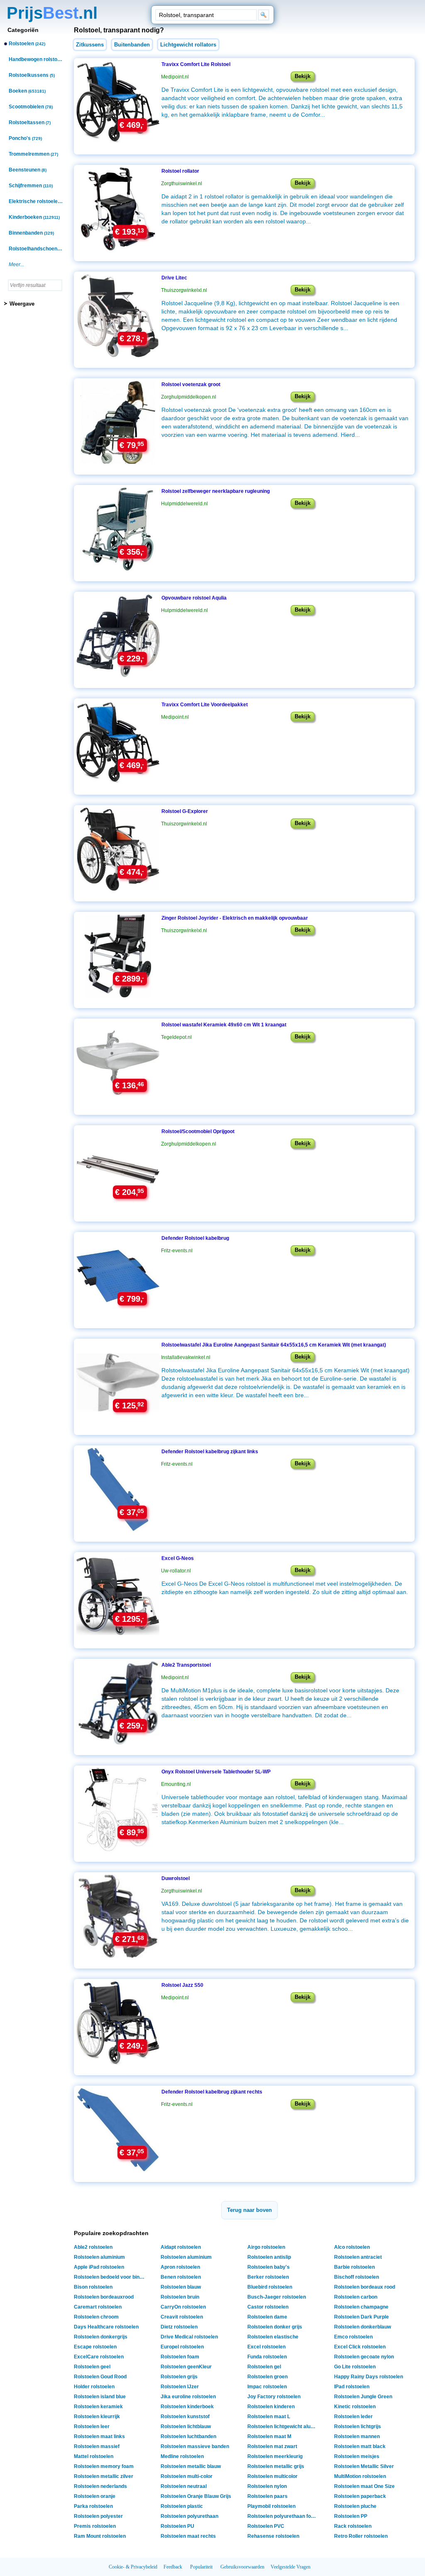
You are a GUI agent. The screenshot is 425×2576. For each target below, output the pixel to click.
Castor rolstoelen (268, 2307)
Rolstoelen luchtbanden (188, 2436)
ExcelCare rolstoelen (99, 2357)
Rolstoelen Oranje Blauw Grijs (196, 2496)
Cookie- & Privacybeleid (133, 2567)
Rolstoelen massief (97, 2446)
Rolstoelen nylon (267, 2486)
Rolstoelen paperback (360, 2496)
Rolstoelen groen (267, 2377)
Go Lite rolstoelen (355, 2367)
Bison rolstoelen (93, 2287)
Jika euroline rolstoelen (188, 2397)
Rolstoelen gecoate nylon (364, 2357)
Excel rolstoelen (266, 2347)
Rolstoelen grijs (179, 2377)
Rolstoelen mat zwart (272, 2446)
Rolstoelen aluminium (99, 2257)
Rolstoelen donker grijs (275, 2327)
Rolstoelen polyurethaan (189, 2516)
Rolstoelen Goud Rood (100, 2377)
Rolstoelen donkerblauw (363, 2327)
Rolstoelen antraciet (358, 2257)
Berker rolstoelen (268, 2277)
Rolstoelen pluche (355, 2506)
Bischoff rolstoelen (357, 2277)
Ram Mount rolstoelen (100, 2536)
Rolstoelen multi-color (187, 2476)
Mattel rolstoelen (94, 2456)
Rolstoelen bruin (180, 2297)
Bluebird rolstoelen (270, 2287)
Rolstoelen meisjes (357, 2456)
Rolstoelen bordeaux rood (365, 2287)
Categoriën (23, 30)
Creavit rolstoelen (182, 2317)
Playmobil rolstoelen (271, 2506)
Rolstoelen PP (351, 2516)
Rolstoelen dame (267, 2317)
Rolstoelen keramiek (98, 2407)
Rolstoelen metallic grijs (276, 2466)
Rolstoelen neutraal (184, 2486)
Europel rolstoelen (182, 2347)
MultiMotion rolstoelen (360, 2476)
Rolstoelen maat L (269, 2417)
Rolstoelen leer (92, 2427)
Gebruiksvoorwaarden (242, 2567)
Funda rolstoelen (267, 2357)
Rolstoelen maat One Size (364, 2486)
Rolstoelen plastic (182, 2506)
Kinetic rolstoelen (355, 2407)
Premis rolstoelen (95, 2526)
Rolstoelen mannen (357, 2436)
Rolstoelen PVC (266, 2526)
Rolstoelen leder (353, 2417)
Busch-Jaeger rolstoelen (277, 2297)
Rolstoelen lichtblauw (186, 2427)
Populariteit (201, 2567)
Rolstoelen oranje (95, 2496)
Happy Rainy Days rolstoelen (369, 2377)
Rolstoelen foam (180, 2357)
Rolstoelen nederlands (100, 2486)
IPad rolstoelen (352, 2387)
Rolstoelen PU (177, 2526)
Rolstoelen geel (92, 2367)
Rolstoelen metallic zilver (104, 2476)
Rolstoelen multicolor (272, 2476)
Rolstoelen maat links (99, 2436)
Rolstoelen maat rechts (188, 2536)
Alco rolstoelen (352, 2247)
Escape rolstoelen (95, 2347)
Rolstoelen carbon (356, 2297)
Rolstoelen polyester (98, 2516)
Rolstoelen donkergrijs (101, 2337)
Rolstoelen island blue (100, 2397)
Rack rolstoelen (353, 2526)
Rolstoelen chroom (96, 2317)
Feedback (173, 2567)
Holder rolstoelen (94, 2387)
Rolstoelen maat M (269, 2436)
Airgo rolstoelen (266, 2247)
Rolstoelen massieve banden (195, 2446)
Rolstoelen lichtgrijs (358, 2427)
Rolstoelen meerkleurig (275, 2456)
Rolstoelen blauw (181, 2287)
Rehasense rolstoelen (273, 2536)
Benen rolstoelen (181, 2277)
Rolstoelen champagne (361, 2307)
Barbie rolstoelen (354, 2267)
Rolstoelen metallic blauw (191, 2466)
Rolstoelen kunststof (185, 2417)
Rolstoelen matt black (360, 2446)
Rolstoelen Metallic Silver (364, 2466)
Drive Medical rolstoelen (189, 2337)
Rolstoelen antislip (269, 2257)
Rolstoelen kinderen (271, 2407)
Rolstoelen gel (264, 2367)
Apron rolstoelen (180, 2267)
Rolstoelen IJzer (180, 2387)
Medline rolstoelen (182, 2456)
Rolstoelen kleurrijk (97, 2417)
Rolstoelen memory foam (104, 2466)
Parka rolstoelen (93, 2506)
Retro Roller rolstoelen (361, 2536)
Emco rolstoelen (353, 2337)
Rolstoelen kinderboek (187, 2407)
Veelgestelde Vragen (291, 2567)
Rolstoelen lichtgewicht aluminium (284, 2427)
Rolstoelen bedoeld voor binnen (110, 2277)
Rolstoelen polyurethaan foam (283, 2516)
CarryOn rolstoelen (183, 2307)
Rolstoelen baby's (269, 2267)
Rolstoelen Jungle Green (363, 2397)
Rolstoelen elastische (273, 2337)
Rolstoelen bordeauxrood (104, 2297)
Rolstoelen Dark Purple (361, 2317)
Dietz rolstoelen (179, 2327)
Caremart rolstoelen (98, 2307)
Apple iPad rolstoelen (99, 2267)
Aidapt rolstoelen (181, 2247)
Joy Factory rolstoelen (274, 2397)
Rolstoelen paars (267, 2496)
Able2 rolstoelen (93, 2247)
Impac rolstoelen (267, 2387)
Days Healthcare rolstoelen (106, 2327)
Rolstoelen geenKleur (186, 2367)
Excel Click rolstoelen (360, 2347)
